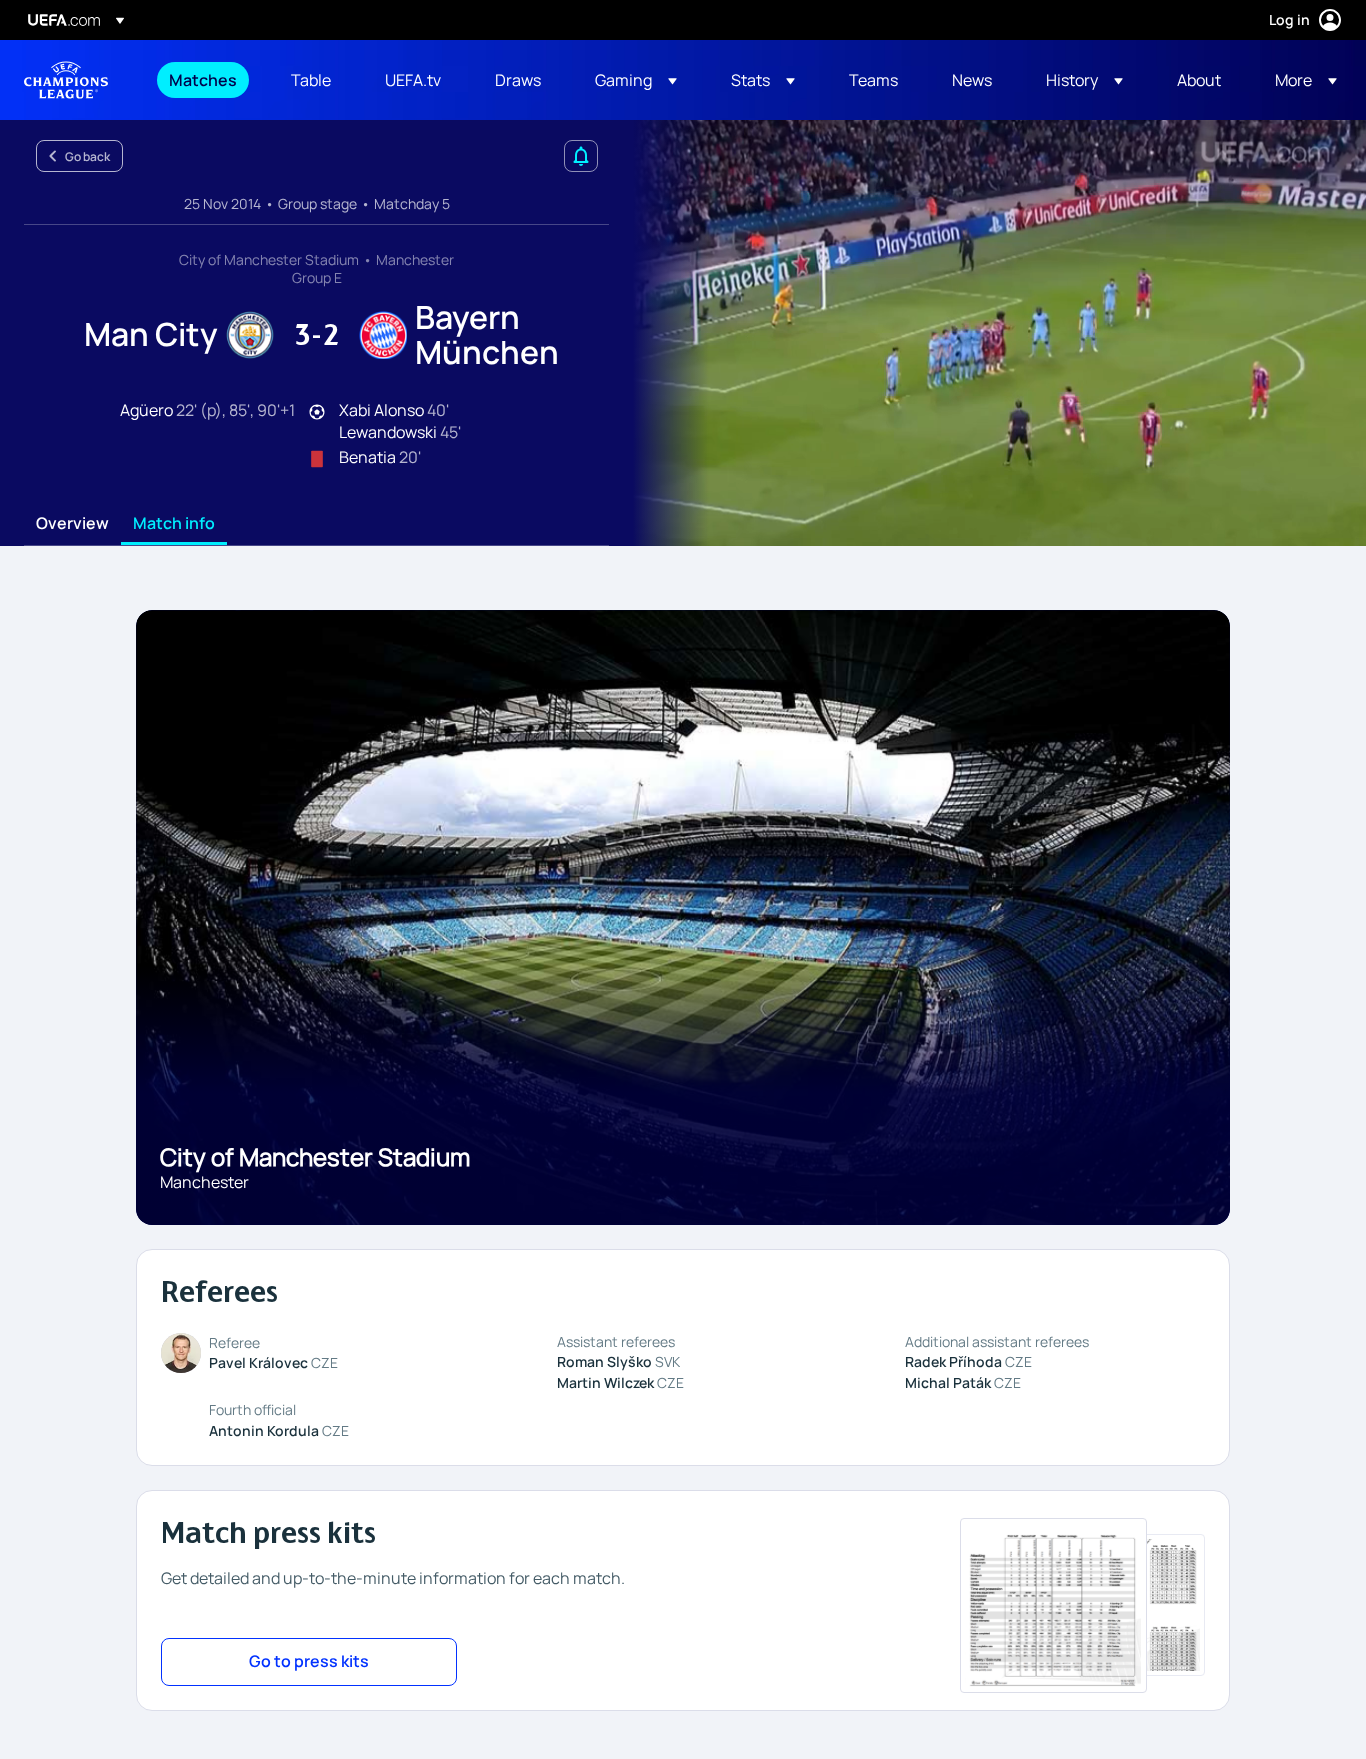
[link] (203, 80)
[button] (636, 80)
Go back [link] (87, 156)
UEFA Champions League (66, 80)
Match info (174, 524)
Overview (72, 524)
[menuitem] (205, 80)
